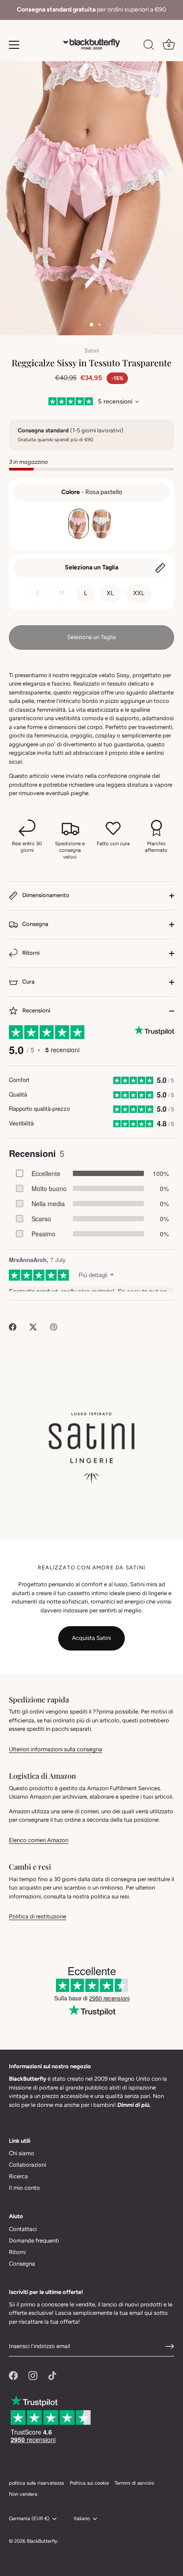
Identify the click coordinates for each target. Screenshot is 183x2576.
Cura (28, 982)
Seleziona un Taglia (91, 567)
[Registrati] (170, 2346)
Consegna (35, 924)
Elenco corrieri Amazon (39, 1840)
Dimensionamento (45, 896)
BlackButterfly (42, 2541)
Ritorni (30, 953)
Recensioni (36, 1011)
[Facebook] (13, 2375)
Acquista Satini (91, 1638)
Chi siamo (22, 2153)
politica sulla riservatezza (36, 2483)
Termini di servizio (134, 2483)
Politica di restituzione (38, 1916)
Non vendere (23, 2494)
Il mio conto (24, 2188)
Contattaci (23, 2229)
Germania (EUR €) (29, 2519)
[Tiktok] (52, 2375)
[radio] (79, 524)
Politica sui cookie (89, 2483)
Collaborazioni (28, 2165)
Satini (92, 351)
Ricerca (18, 2176)
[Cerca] (149, 46)
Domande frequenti (34, 2241)
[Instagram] (33, 2375)
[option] (91, 10)
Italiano (82, 2519)
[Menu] (14, 45)
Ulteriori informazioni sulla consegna (56, 1749)
